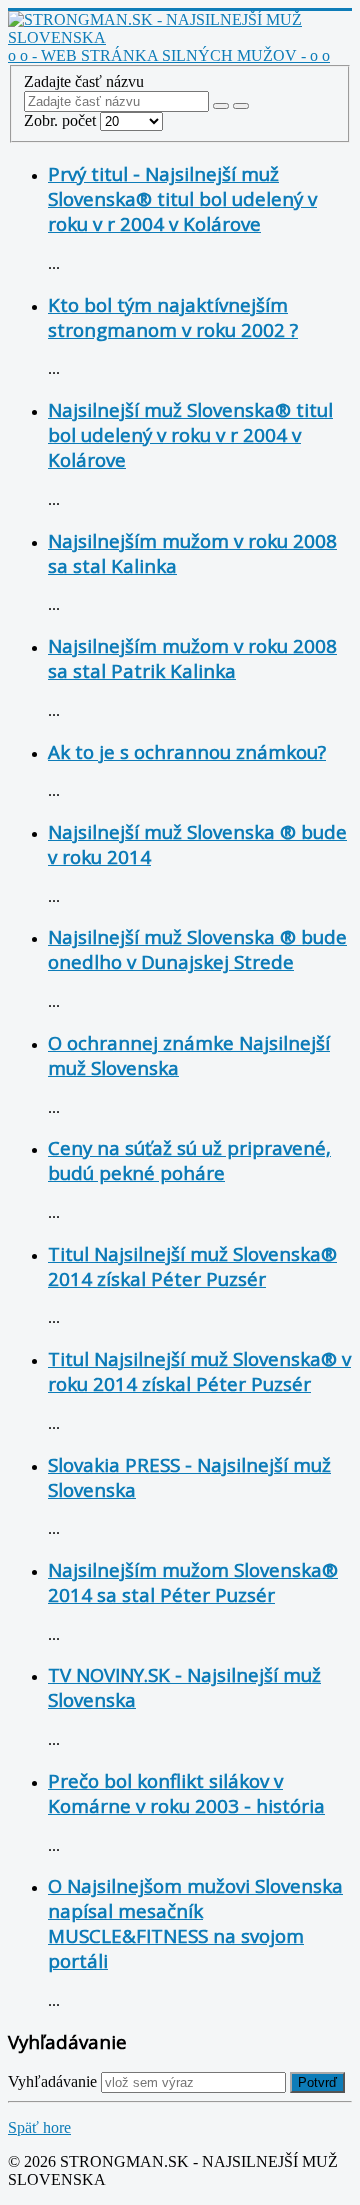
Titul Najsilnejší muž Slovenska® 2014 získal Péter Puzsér (192, 1266)
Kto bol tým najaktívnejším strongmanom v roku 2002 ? (173, 317)
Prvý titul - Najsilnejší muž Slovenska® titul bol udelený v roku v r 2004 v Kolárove (182, 198)
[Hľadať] (221, 106)
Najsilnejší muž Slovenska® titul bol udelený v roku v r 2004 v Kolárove (190, 434)
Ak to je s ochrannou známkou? (187, 751)
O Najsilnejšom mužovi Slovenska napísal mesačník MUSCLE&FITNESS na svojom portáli (195, 1923)
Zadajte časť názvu (86, 81)
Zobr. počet (62, 120)
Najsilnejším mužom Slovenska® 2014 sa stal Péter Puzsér (193, 1582)
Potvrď (317, 2082)
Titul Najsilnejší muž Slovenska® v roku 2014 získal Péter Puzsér (199, 1371)
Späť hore (39, 2127)
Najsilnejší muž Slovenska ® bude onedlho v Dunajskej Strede (197, 949)
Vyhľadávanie (52, 2081)
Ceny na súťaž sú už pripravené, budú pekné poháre (189, 1160)
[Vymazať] (241, 106)
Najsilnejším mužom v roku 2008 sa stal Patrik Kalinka (192, 658)
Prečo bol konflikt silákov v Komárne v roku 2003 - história (186, 1793)
